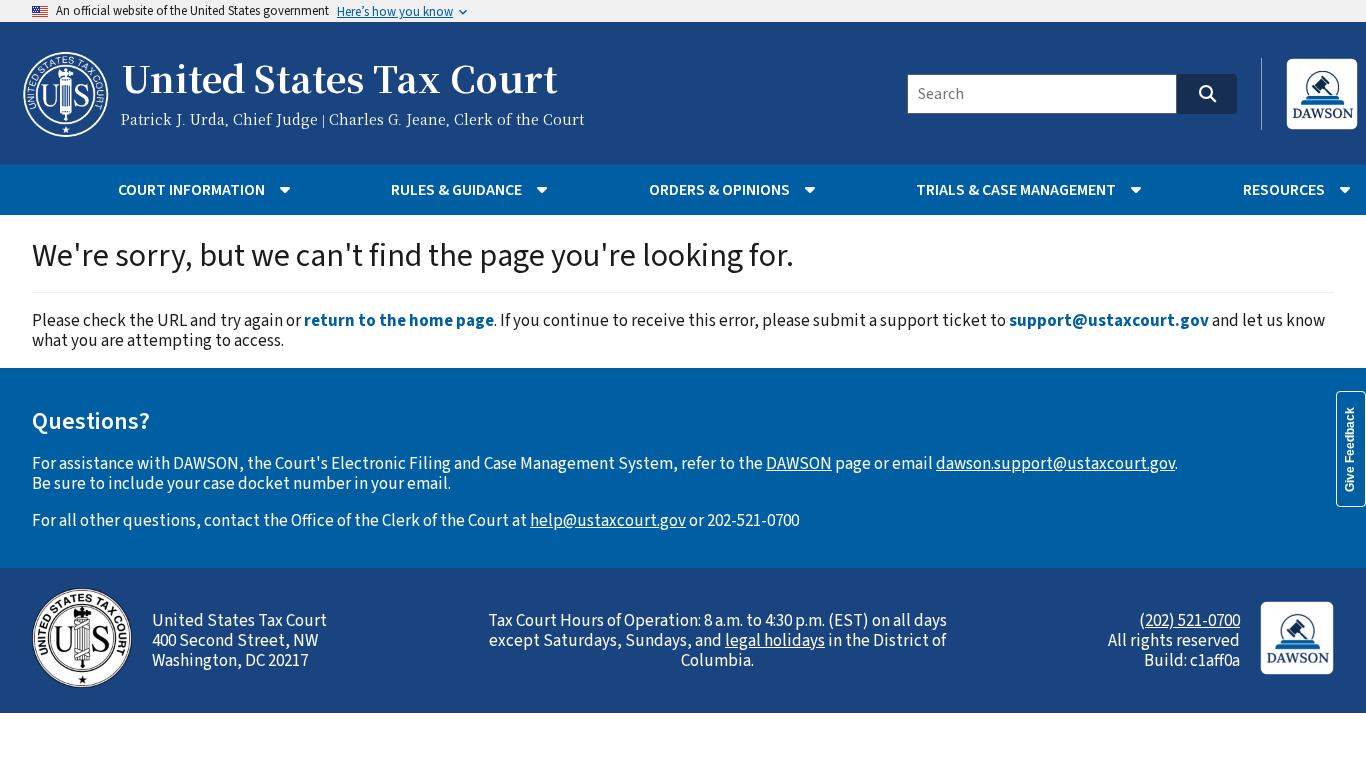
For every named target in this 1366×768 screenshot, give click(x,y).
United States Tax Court (339, 81)
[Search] (1207, 94)
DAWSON (799, 464)
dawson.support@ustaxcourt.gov (1055, 464)
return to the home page (399, 321)
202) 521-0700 (1192, 621)
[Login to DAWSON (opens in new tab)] (1322, 94)
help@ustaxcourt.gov (608, 521)
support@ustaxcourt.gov (1109, 321)
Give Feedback (1350, 449)
